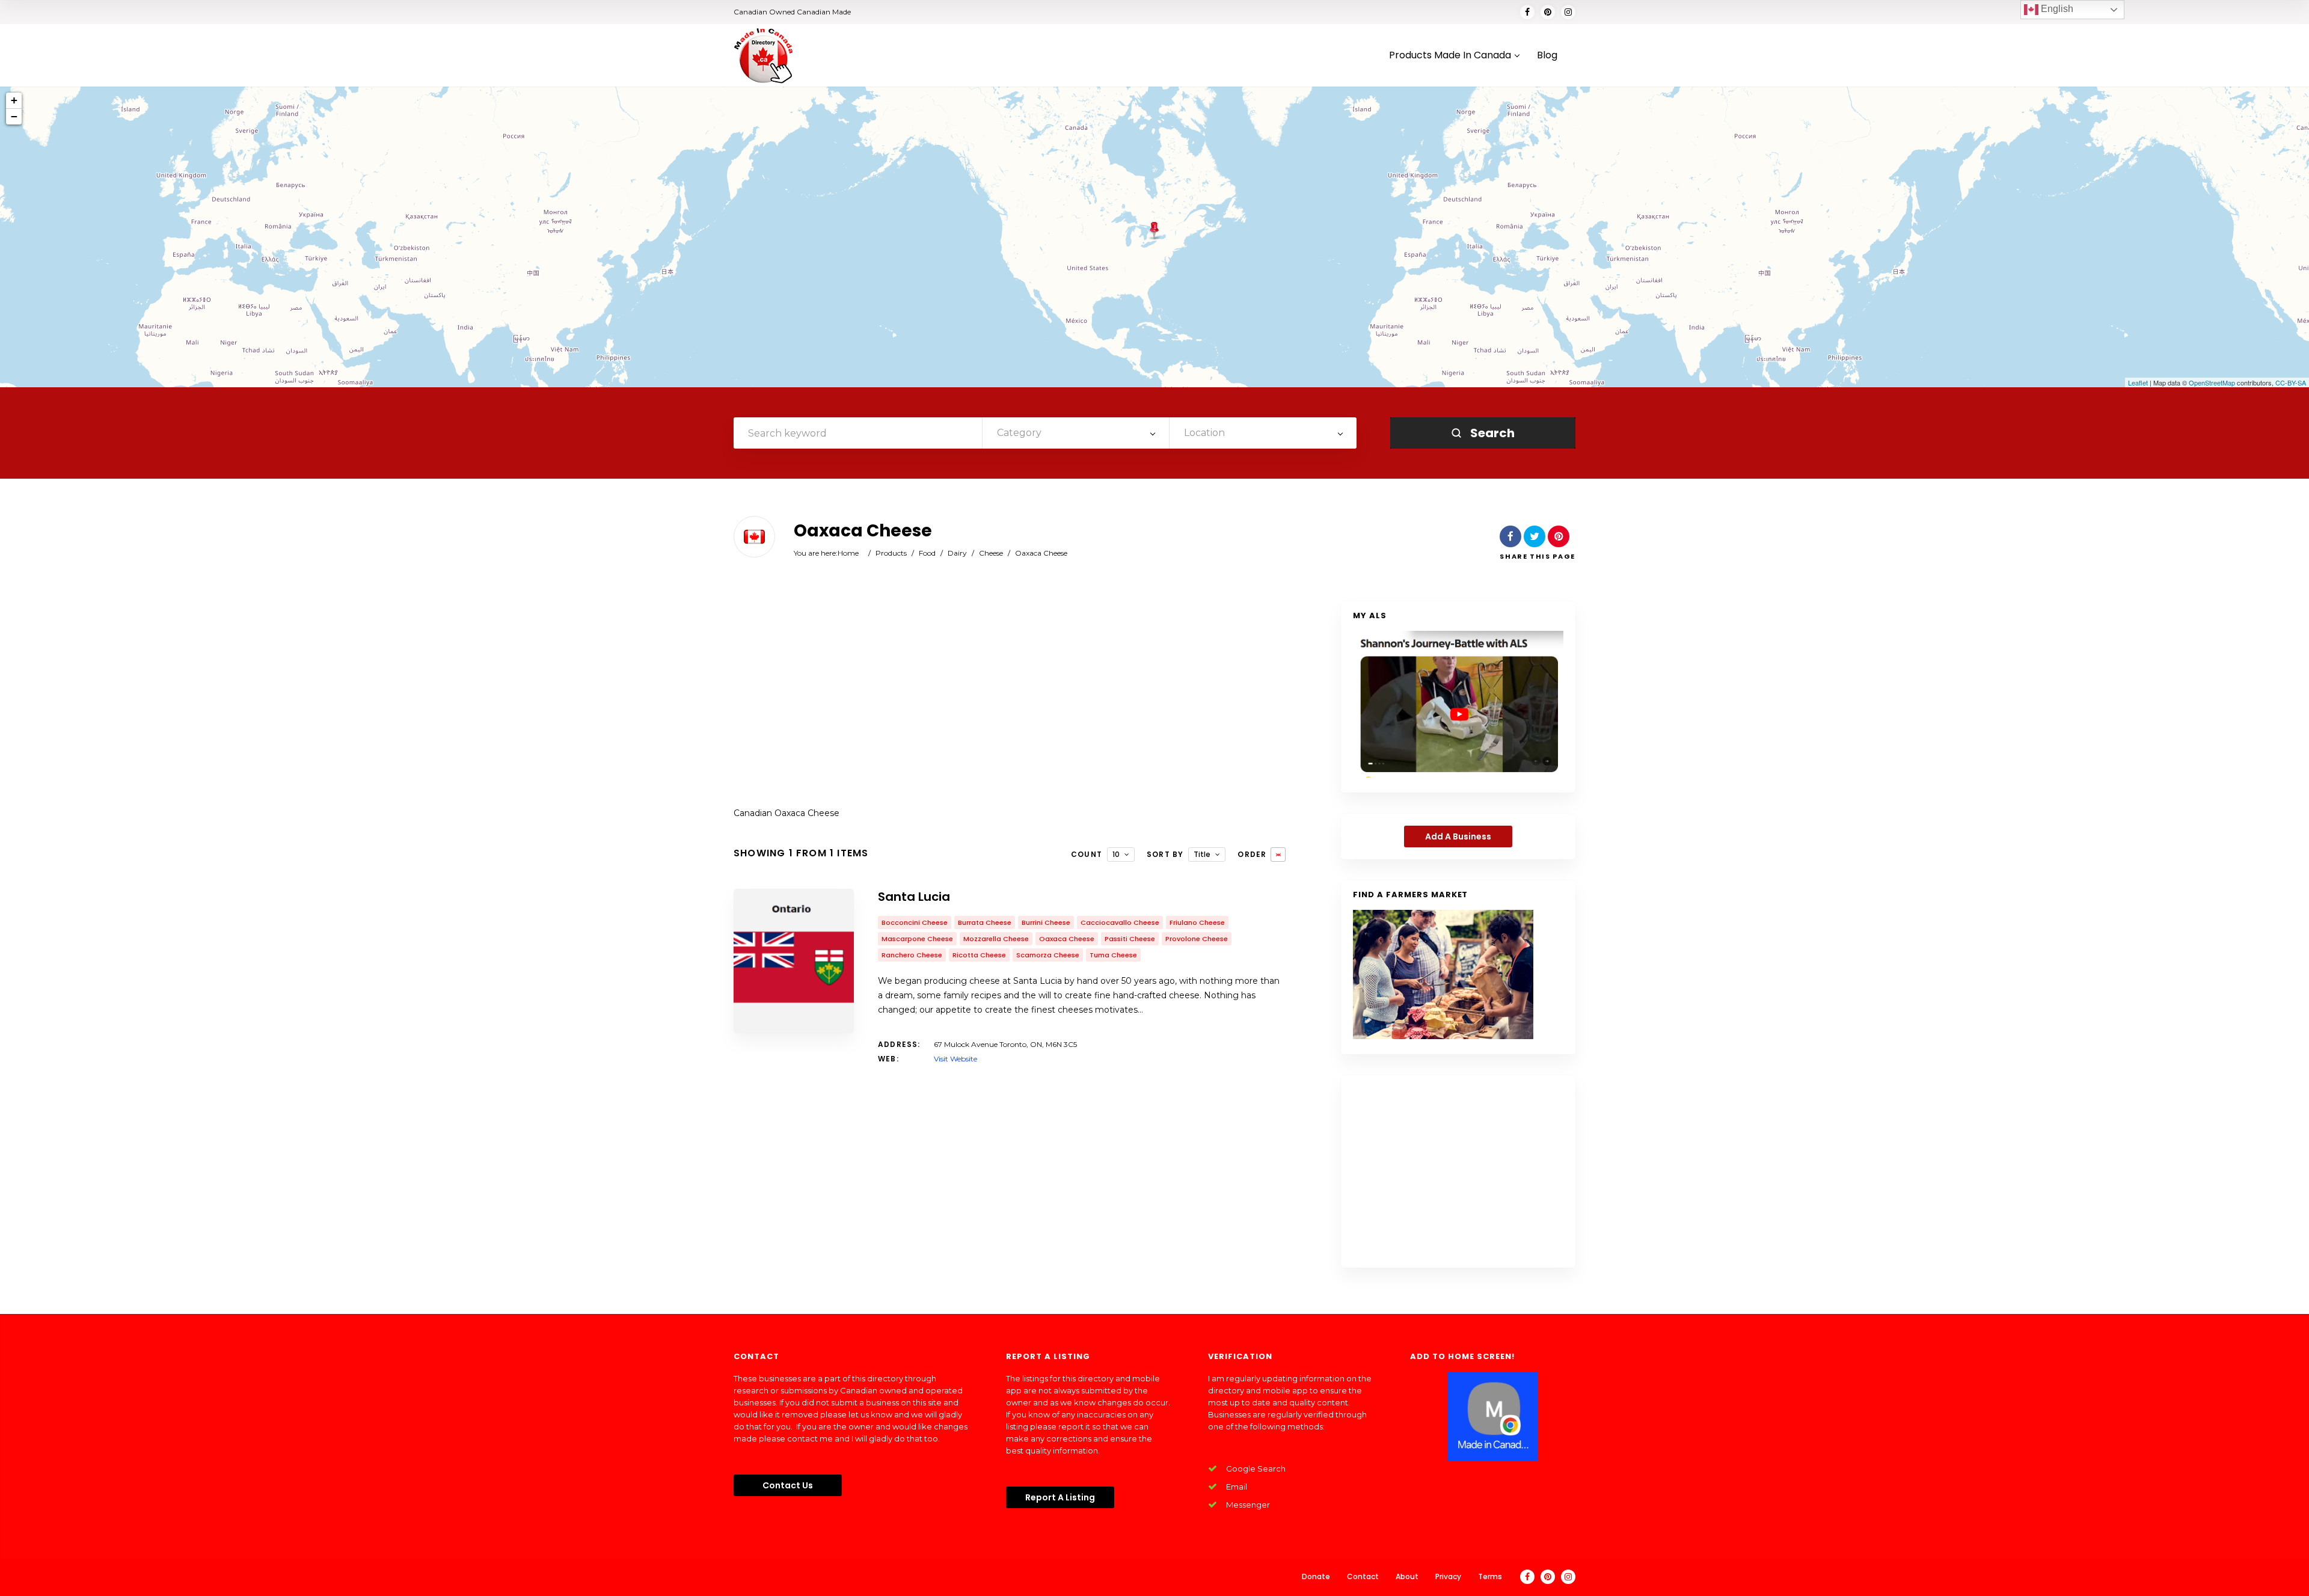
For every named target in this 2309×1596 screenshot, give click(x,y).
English (2056, 9)
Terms (1490, 1576)
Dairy (957, 553)
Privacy (1448, 1576)
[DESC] (1278, 855)
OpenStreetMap (2212, 382)
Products (891, 553)
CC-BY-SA (2291, 382)
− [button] (14, 116)
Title (1202, 854)
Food (927, 553)
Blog (1547, 56)
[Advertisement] (1010, 698)
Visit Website (955, 1059)
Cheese (991, 553)
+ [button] (14, 100)
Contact (1363, 1576)
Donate (1316, 1576)
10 (1116, 854)
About (1407, 1576)
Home (848, 553)
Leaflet (2138, 382)
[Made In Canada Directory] (764, 55)
